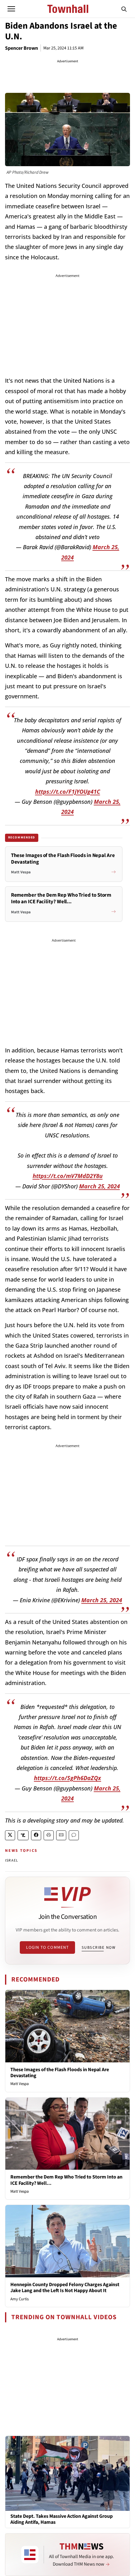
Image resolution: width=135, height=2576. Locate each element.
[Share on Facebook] (36, 1835)
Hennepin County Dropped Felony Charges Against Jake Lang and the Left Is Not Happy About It (65, 2288)
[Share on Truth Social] (23, 1835)
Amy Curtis (19, 2299)
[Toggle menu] (11, 9)
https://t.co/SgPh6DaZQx (67, 1778)
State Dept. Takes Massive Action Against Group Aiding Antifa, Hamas (62, 2519)
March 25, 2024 (100, 1186)
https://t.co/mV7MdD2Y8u (68, 1176)
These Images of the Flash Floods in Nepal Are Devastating (60, 2073)
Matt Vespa (20, 2084)
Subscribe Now (99, 1948)
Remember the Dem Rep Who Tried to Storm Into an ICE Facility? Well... (66, 2180)
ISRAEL (12, 1860)
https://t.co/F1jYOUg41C (68, 792)
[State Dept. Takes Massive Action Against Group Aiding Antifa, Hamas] (67, 2473)
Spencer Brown (22, 48)
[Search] (124, 9)
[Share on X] (10, 1835)
